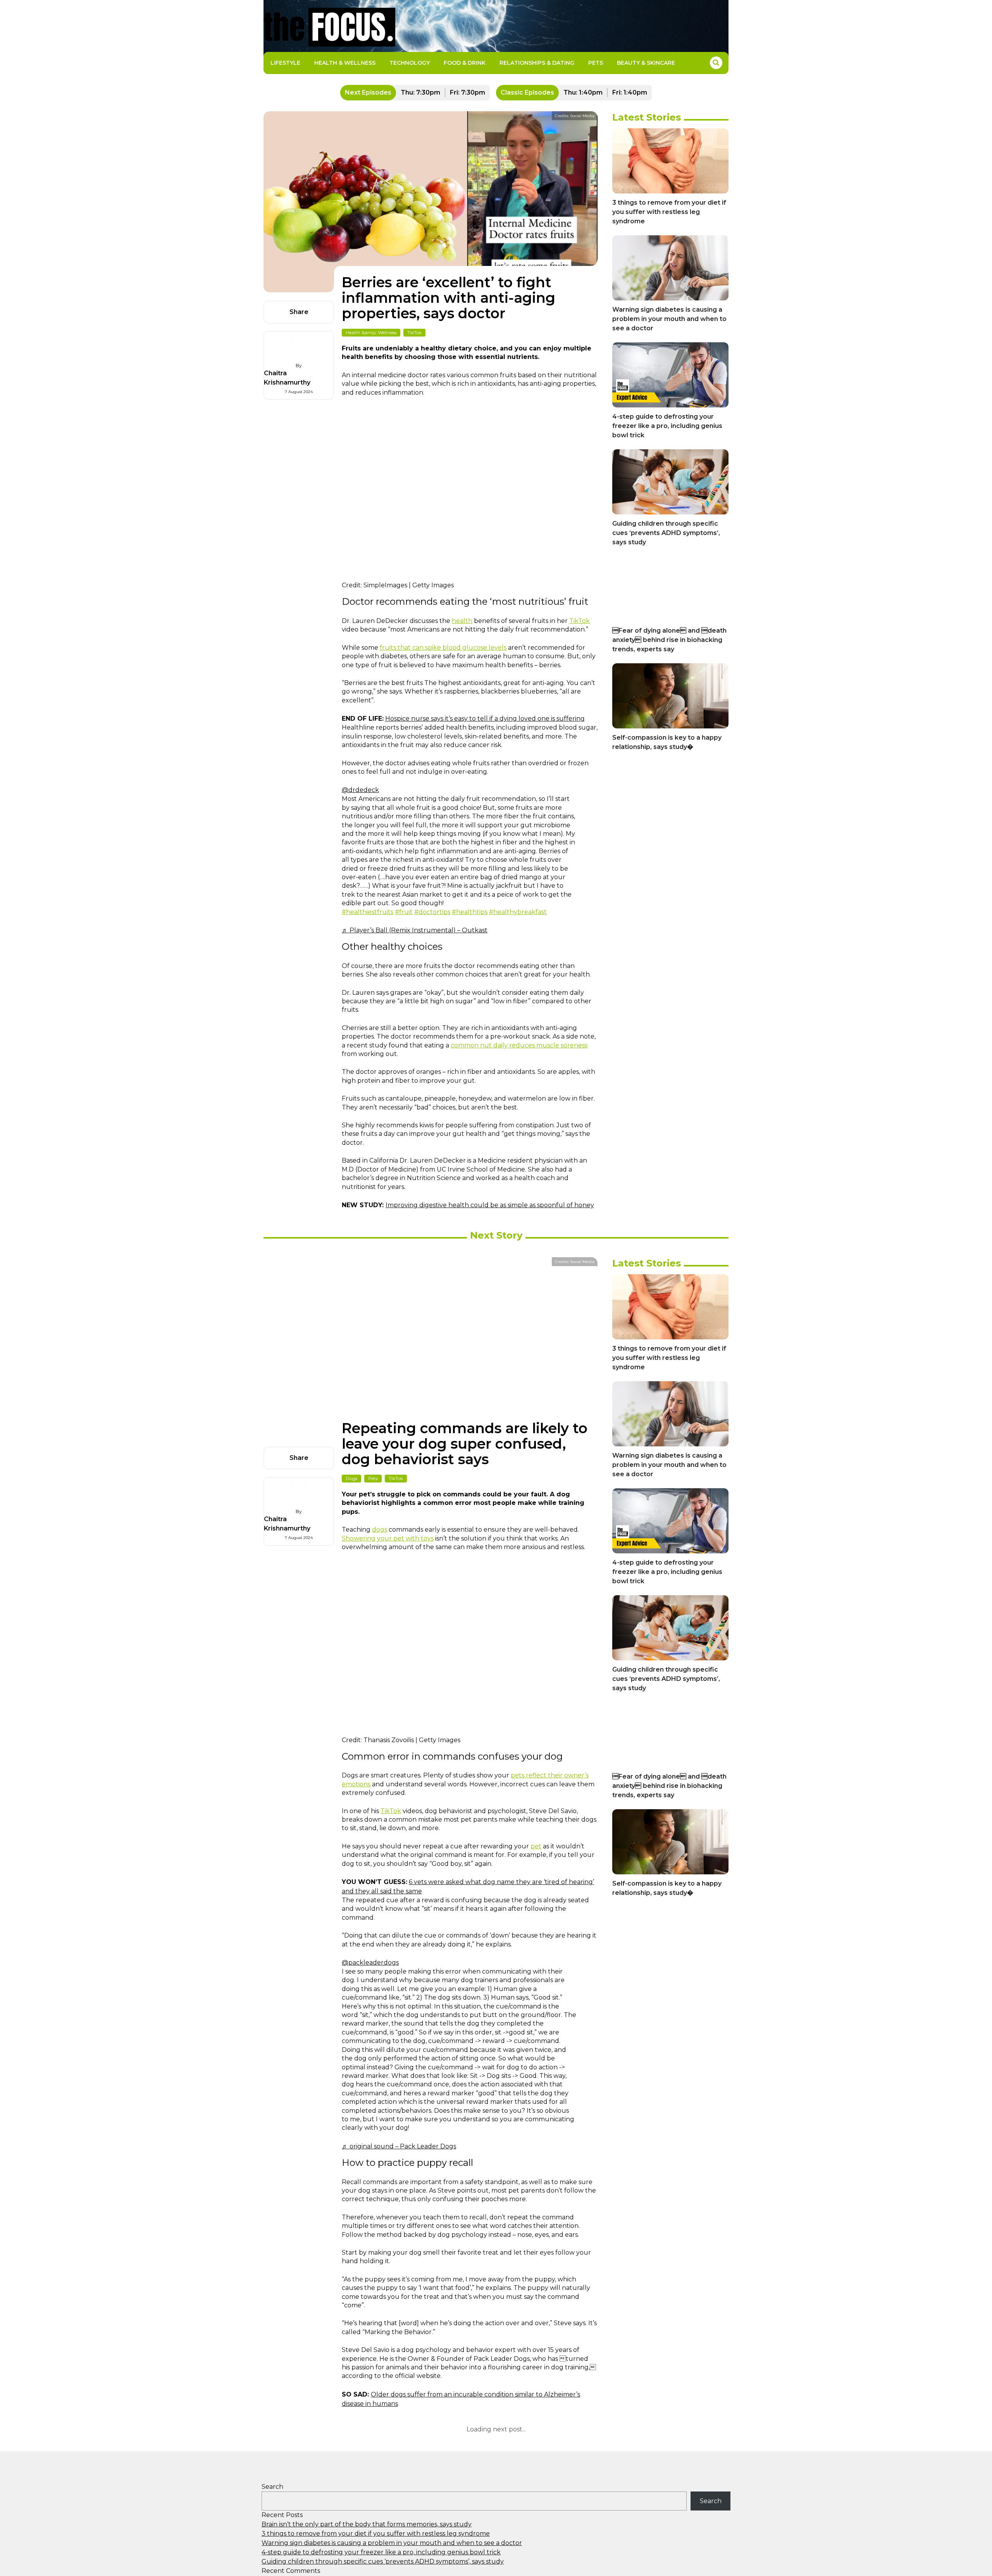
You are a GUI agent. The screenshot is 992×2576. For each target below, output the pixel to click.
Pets (596, 63)
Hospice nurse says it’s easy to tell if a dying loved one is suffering (485, 719)
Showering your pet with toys (388, 1538)
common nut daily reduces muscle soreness (519, 1045)
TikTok (414, 332)
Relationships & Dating (537, 63)
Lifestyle (285, 63)
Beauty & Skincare (646, 63)
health (462, 621)
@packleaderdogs (370, 1963)
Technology (410, 63)
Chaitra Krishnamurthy (287, 378)
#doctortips (432, 912)
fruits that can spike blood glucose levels (443, 648)
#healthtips (470, 912)
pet (536, 1846)
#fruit (404, 912)
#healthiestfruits (368, 912)
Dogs (351, 1478)
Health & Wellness (345, 63)
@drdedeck (360, 790)
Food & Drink (465, 63)
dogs (380, 1530)
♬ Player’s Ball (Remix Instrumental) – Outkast (415, 930)
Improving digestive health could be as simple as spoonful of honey (490, 1205)
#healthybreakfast (518, 912)
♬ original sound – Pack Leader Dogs (399, 2146)
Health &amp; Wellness (371, 332)
